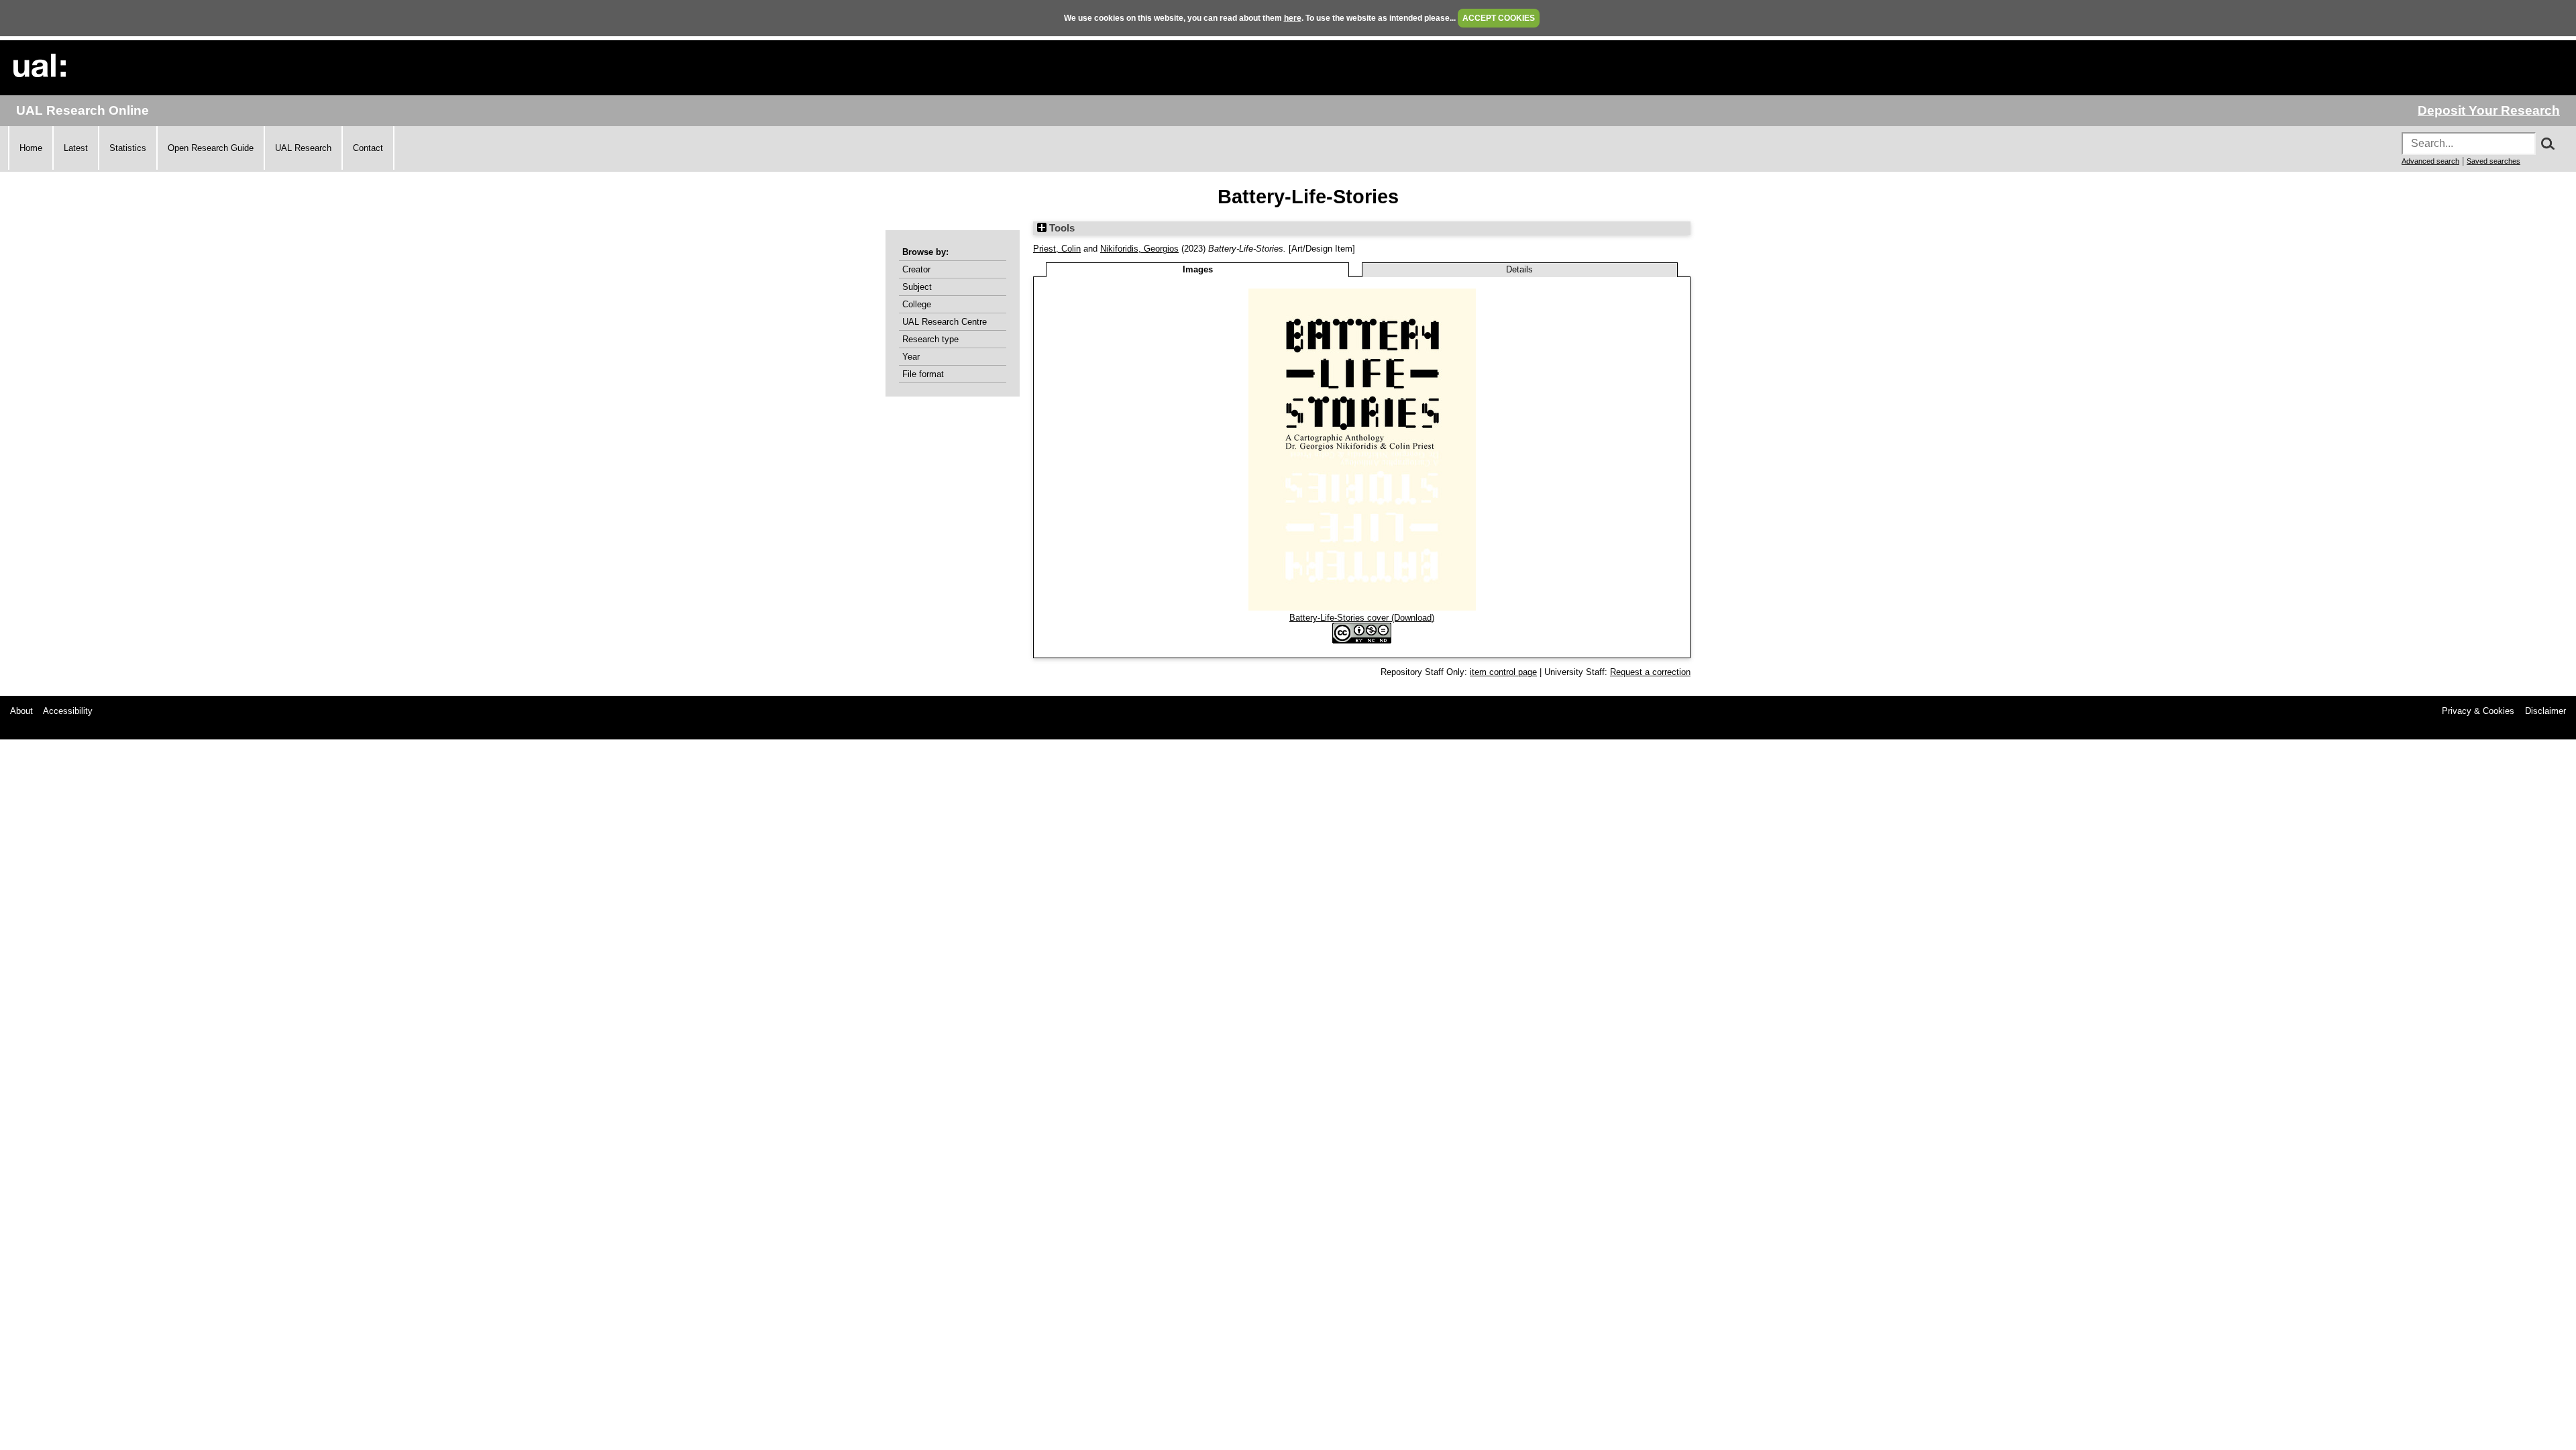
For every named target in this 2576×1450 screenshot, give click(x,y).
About (21, 711)
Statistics (128, 148)
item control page (1503, 672)
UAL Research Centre (945, 322)
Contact (368, 148)
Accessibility (68, 711)
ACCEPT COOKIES (1499, 18)
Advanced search (2430, 161)
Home (31, 148)
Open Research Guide (211, 148)
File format (923, 374)
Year (911, 357)
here (1293, 18)
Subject (917, 287)
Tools (1061, 228)
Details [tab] (1519, 269)
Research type (930, 339)
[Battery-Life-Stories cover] (1362, 608)
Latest (76, 148)
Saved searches (2493, 161)
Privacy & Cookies (2478, 711)
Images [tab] (1198, 269)
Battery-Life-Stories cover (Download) (1362, 618)
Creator (916, 269)
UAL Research (303, 148)
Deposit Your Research (2489, 110)
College (917, 304)
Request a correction (1650, 672)
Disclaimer (2545, 711)
